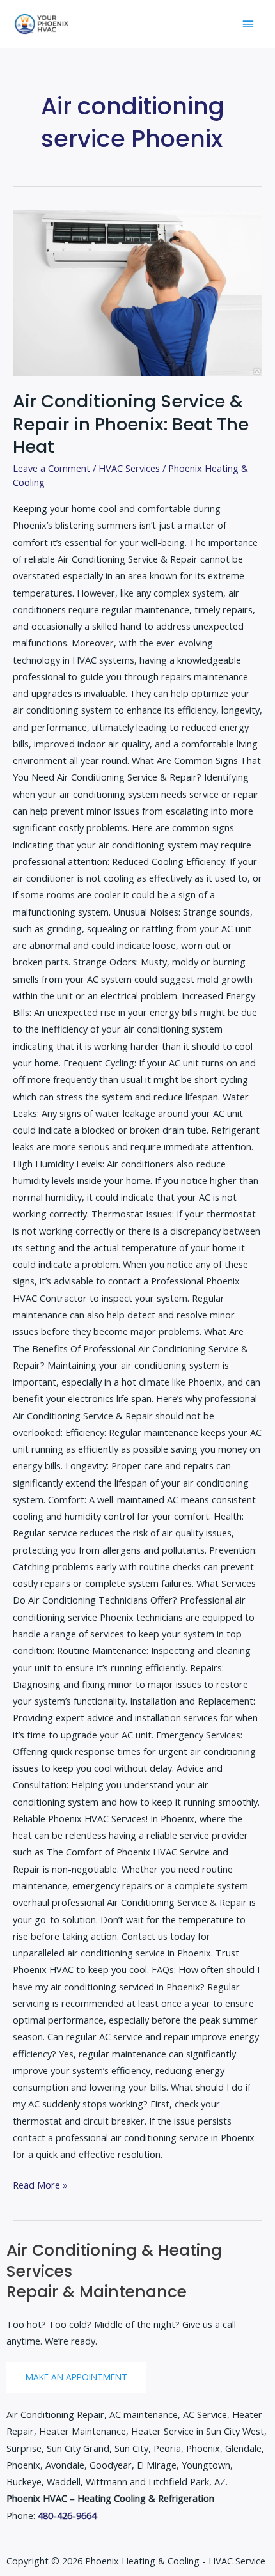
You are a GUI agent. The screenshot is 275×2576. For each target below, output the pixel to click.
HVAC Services (129, 468)
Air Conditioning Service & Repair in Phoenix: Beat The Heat (131, 424)
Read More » (40, 2184)
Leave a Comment (51, 468)
